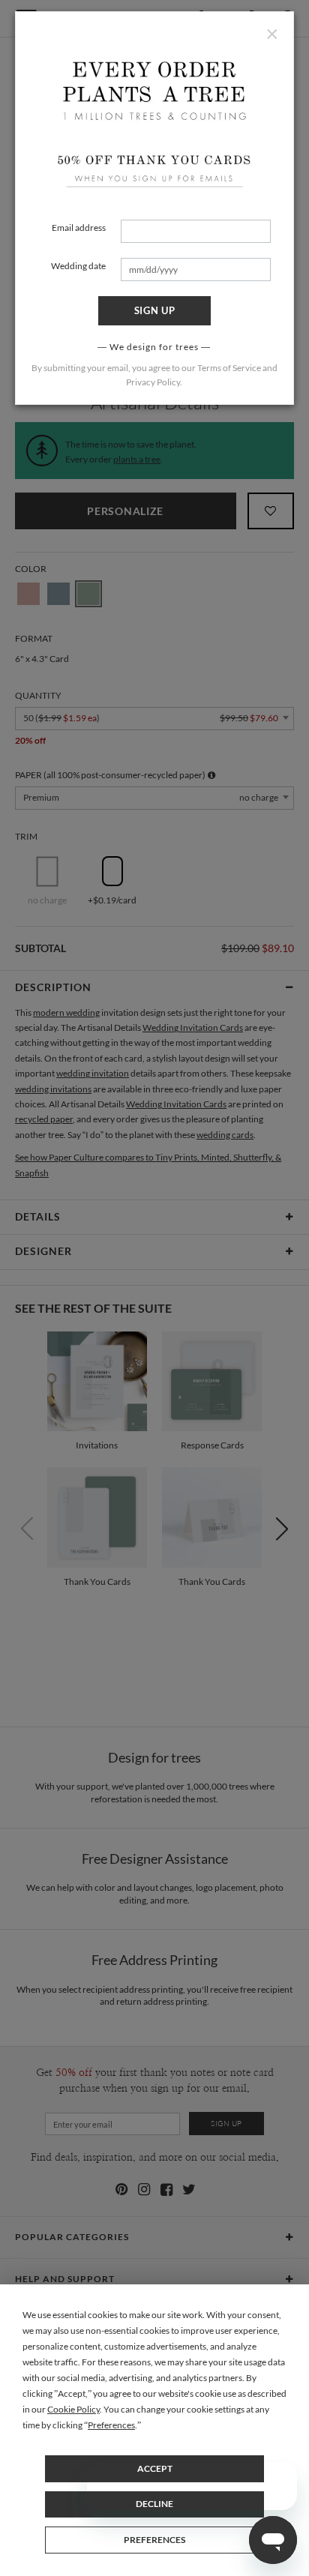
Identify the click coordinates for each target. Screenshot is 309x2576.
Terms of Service (229, 368)
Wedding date (78, 266)
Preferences (154, 2540)
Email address (79, 228)
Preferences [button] (111, 2425)
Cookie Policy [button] (73, 2409)
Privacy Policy (153, 382)
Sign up (155, 310)
